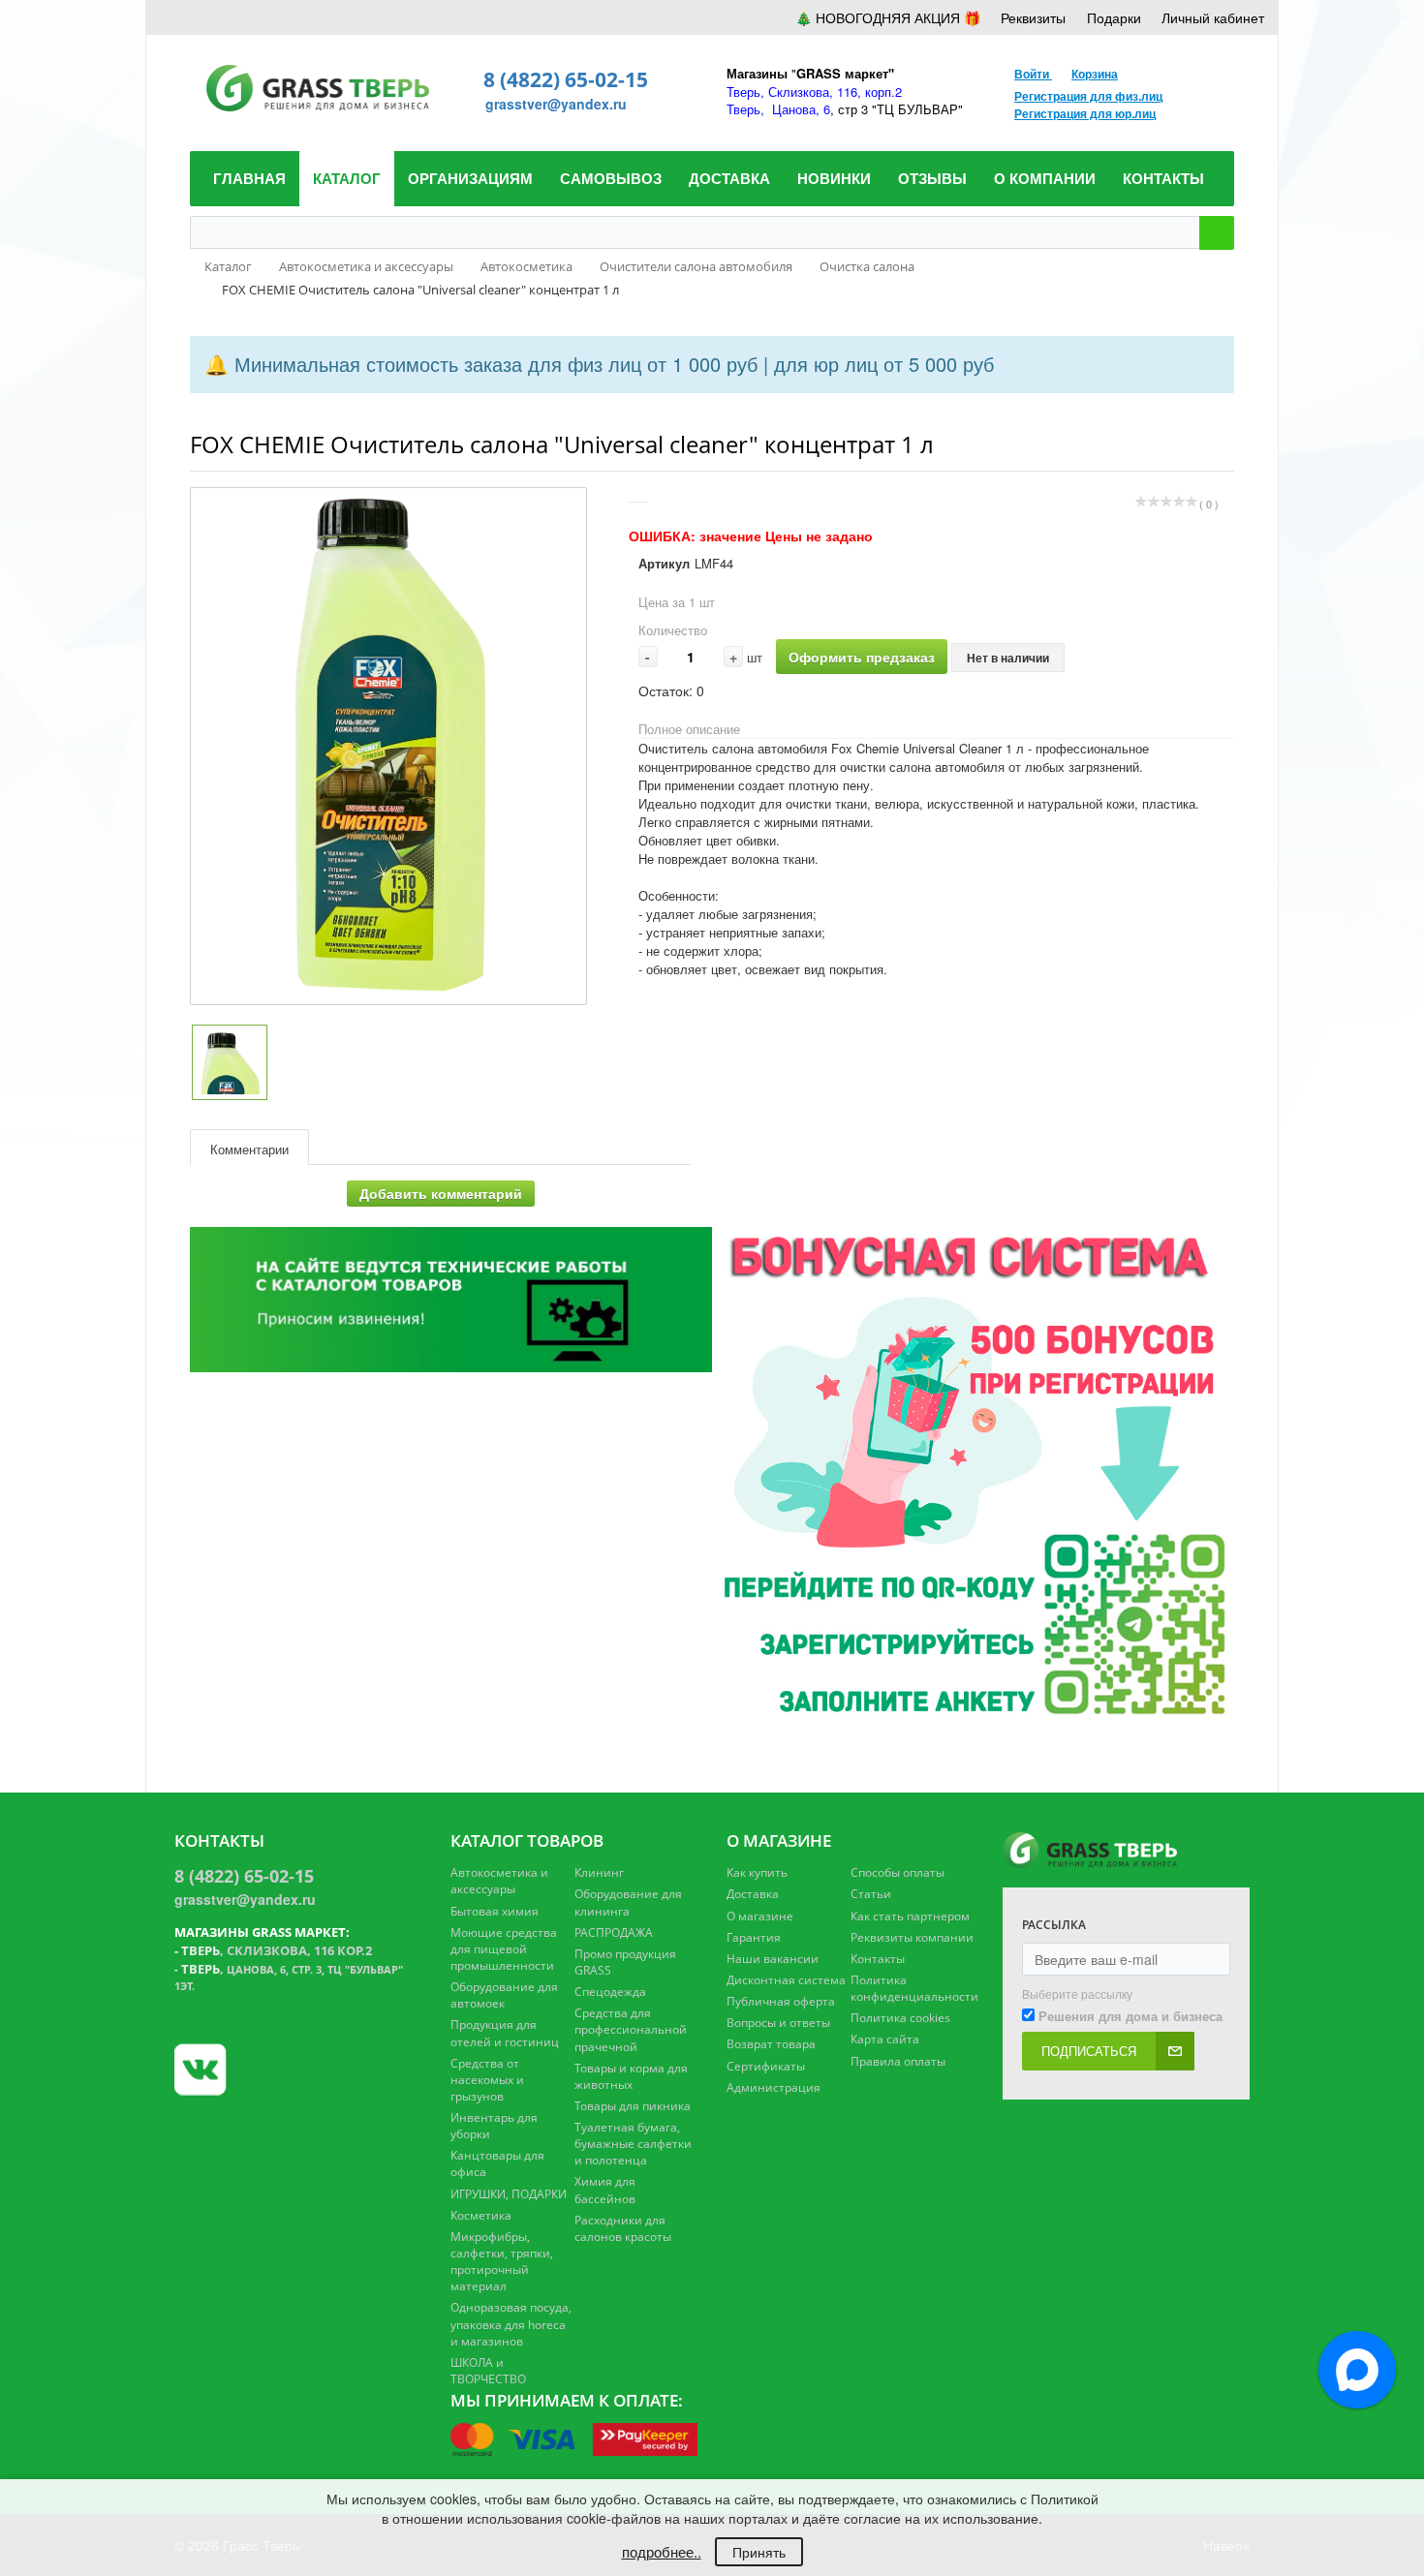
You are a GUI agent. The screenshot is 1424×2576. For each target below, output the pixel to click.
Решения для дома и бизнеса (1130, 2016)
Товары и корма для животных (631, 2076)
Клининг (599, 1872)
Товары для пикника (633, 2106)
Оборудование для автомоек (504, 1995)
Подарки (1114, 17)
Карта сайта (885, 2039)
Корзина (1095, 74)
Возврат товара (771, 2044)
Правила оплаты (898, 2061)
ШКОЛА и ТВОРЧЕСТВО (488, 2371)
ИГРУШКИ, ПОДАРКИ (509, 2194)
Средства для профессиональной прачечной (631, 2029)
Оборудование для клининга (628, 1902)
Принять (759, 2552)
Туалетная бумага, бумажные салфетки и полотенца (633, 2144)
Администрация (774, 2087)
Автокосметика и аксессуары (499, 1881)
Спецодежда (610, 1992)
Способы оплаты (898, 1872)
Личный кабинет (1213, 17)
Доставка (753, 1894)
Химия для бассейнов (605, 2190)
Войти (1033, 74)
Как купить (757, 1872)
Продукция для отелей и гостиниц (505, 2033)
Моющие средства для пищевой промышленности (504, 1949)
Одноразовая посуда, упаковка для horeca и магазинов (511, 2324)
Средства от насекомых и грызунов (487, 2080)
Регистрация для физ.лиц (1088, 96)
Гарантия (754, 1937)
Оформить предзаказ (862, 657)
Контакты (878, 1959)
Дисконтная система (786, 1980)
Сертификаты (766, 2066)
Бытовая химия (495, 1911)
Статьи (871, 1894)
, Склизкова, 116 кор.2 (277, 1950)
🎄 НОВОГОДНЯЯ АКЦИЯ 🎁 (888, 17)
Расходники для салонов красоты (623, 2228)
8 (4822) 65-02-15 (566, 79)
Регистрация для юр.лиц (1085, 113)
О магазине (760, 1916)
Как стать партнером (910, 1916)
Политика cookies (900, 2018)
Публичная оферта (781, 2001)
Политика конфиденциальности (914, 1988)
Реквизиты (1033, 17)
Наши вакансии (773, 1959)
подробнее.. (662, 2551)
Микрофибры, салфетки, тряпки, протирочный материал (502, 2261)
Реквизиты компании (912, 1937)
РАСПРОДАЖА (614, 1932)
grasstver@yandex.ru (556, 104)
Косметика (481, 2215)
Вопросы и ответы (778, 2023)
